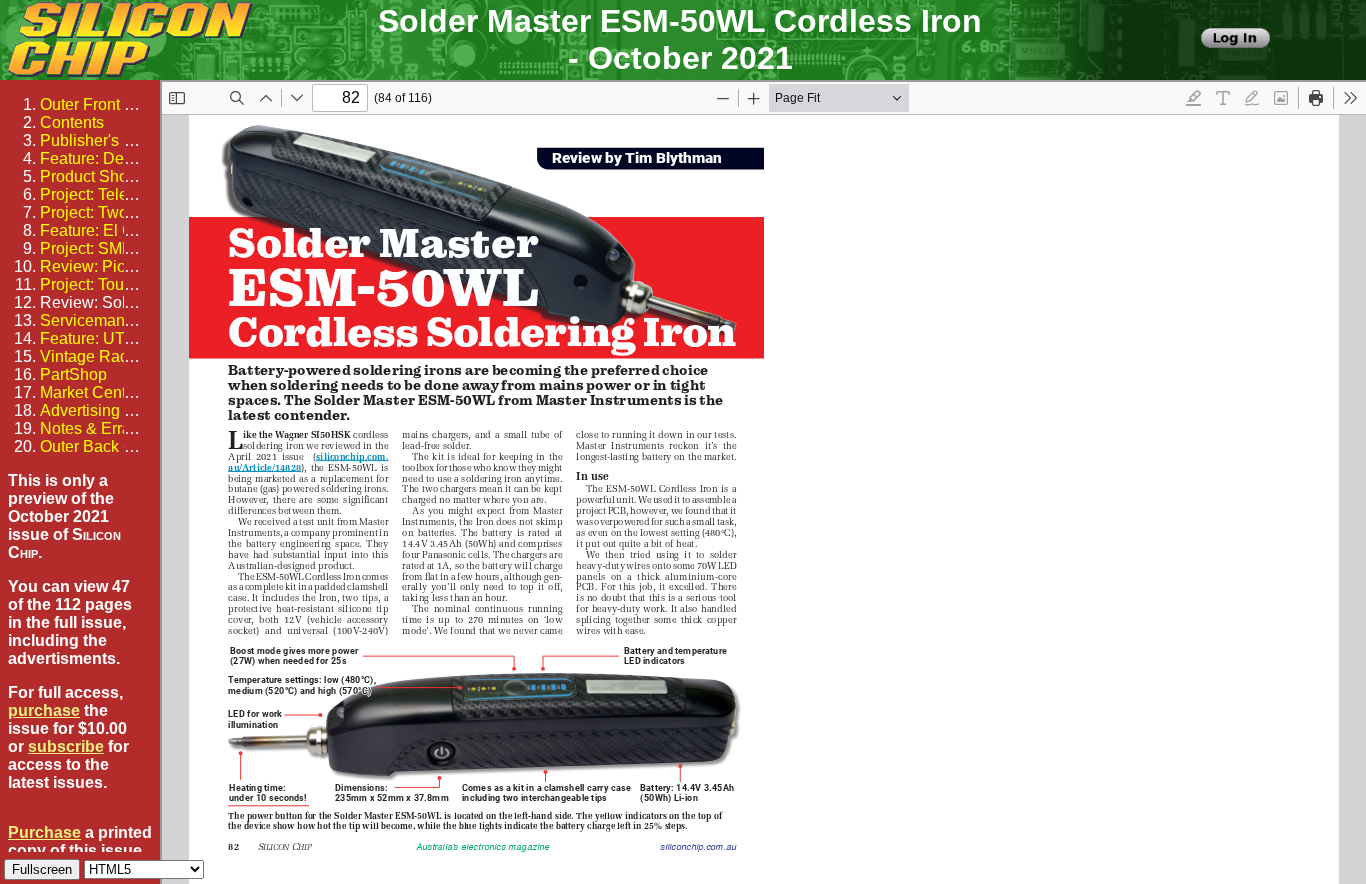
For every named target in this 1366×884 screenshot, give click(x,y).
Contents (72, 122)
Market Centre (90, 392)
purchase (44, 710)
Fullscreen (42, 869)
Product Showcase (107, 176)
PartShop (73, 374)
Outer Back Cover (103, 446)
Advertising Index (101, 410)
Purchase (44, 832)
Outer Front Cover (103, 104)
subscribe (66, 746)
